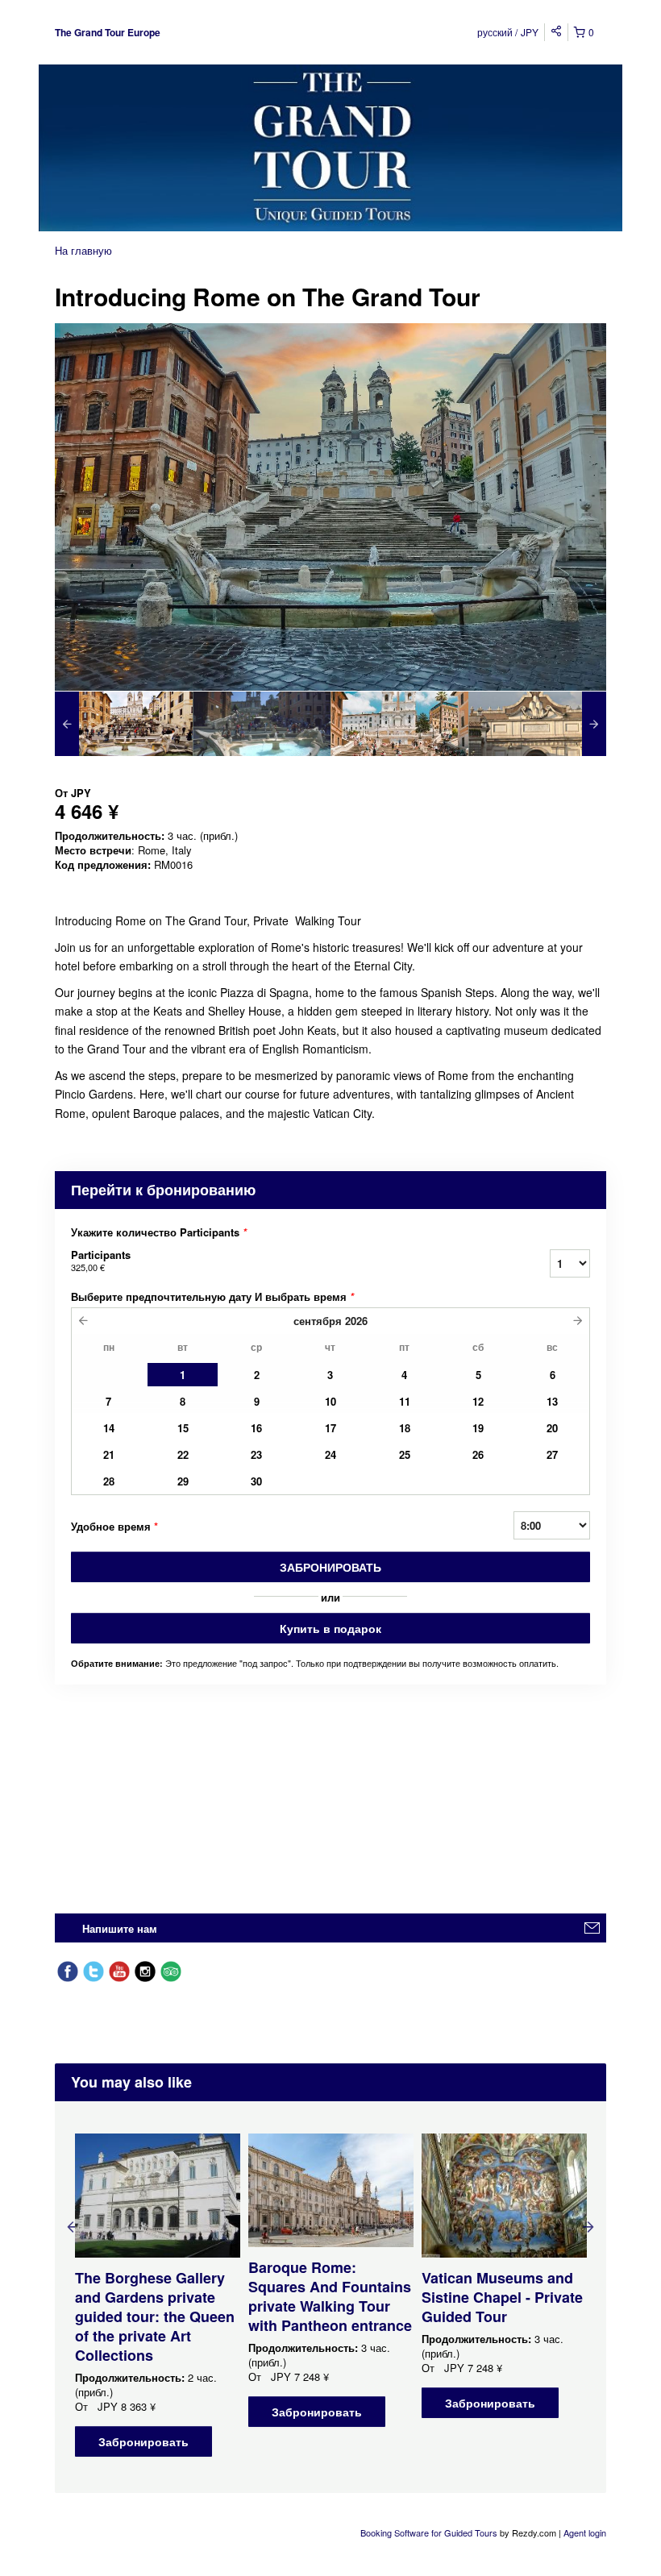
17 (330, 1428)
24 (330, 1454)
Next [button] (588, 2226)
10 (330, 1401)
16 (256, 1428)
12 (478, 1401)
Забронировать (330, 1567)
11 (405, 1401)
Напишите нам (120, 1928)
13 (552, 1401)
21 (109, 1454)
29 (183, 1481)
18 (405, 1428)
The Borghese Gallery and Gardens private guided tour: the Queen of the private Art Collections (155, 2316)
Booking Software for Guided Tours (430, 2532)
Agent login (585, 2532)
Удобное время (114, 1526)
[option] (124, 724)
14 (109, 1428)
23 (256, 1454)
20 (552, 1428)
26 (478, 1454)
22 (183, 1454)
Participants (101, 1260)
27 (552, 1454)
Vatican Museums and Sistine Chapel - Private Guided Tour (502, 2297)
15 (183, 1428)
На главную (83, 250)
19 (478, 1428)
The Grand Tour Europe (108, 32)
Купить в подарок (330, 1628)
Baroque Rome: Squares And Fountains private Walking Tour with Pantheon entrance (330, 2296)
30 (256, 1481)
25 (405, 1454)
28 (109, 1481)
